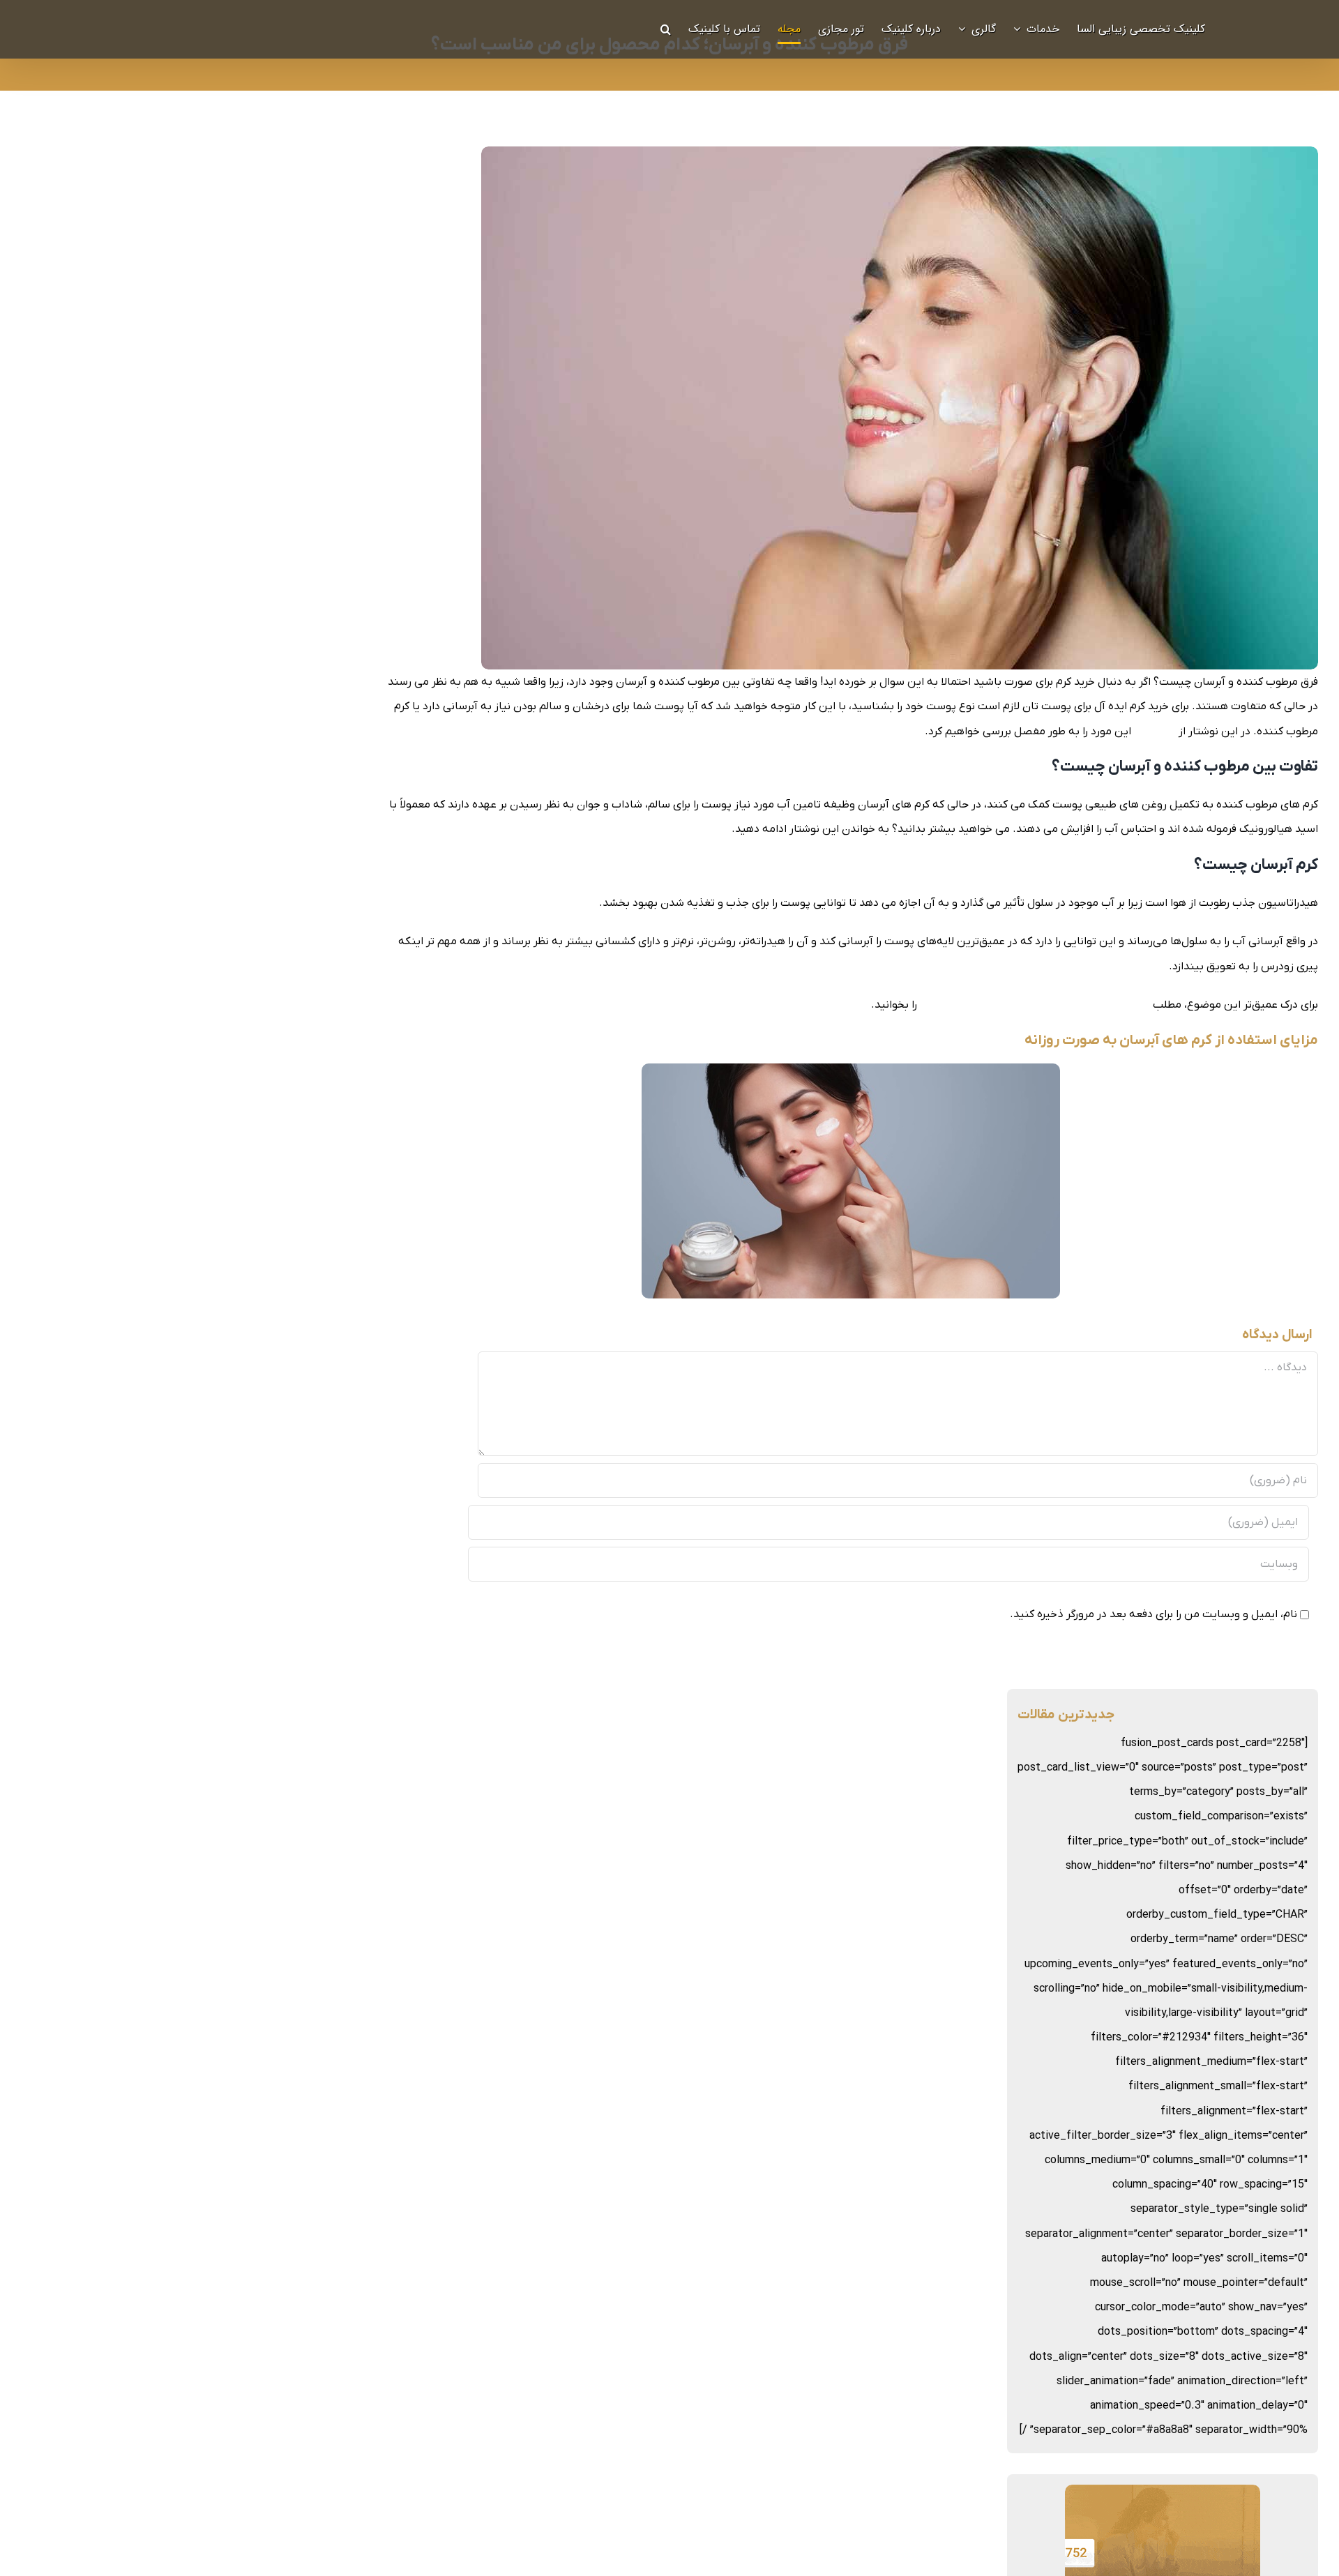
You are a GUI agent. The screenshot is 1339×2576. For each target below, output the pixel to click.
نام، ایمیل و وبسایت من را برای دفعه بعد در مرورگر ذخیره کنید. (1153, 1614)
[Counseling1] (1163, 2497)
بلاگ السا (1155, 732)
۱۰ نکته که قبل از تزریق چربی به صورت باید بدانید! (1035, 1005)
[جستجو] (666, 29)
